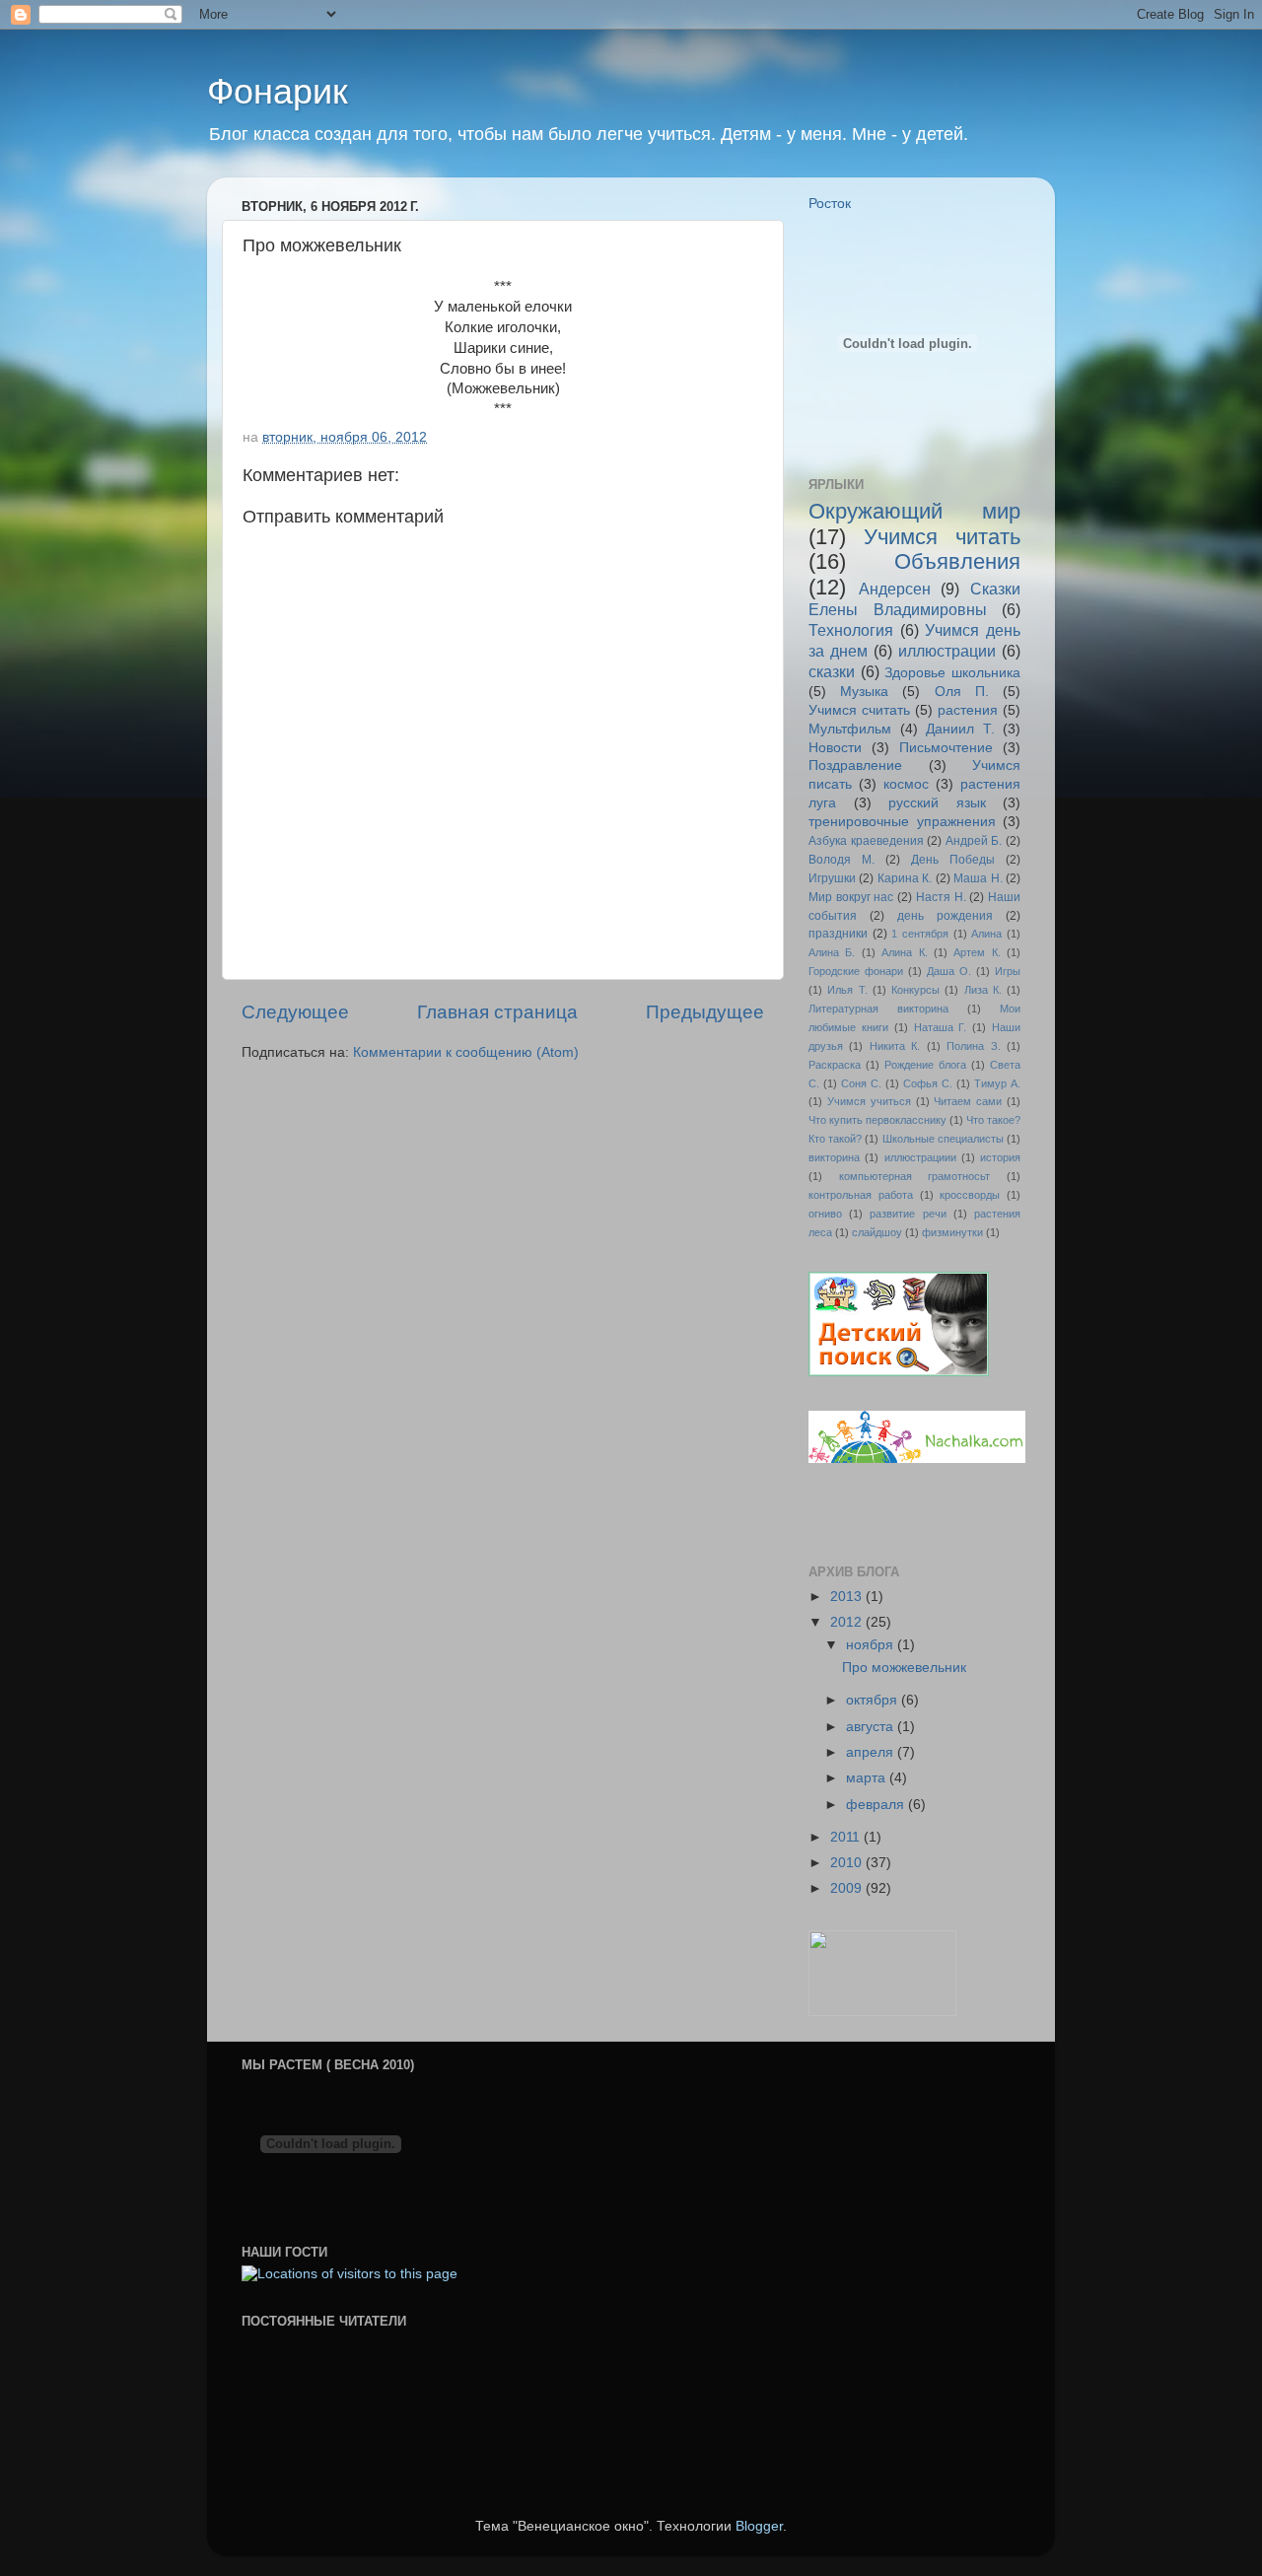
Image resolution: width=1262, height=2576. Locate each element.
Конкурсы (915, 990)
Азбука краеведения (866, 841)
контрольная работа (861, 1195)
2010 (848, 1863)
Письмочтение (946, 748)
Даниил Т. (960, 729)
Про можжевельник (904, 1668)
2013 (848, 1597)
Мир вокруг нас (851, 897)
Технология (851, 630)
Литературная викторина (878, 1009)
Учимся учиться (869, 1101)
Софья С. (928, 1083)
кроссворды (970, 1195)
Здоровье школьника (952, 673)
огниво (825, 1214)
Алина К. (904, 952)
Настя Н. (941, 897)
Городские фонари (856, 971)
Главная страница (497, 1012)
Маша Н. (978, 878)
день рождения (945, 916)
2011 (847, 1837)
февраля (877, 1805)
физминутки (952, 1232)
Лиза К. (983, 990)
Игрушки (832, 878)
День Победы (953, 860)
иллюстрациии (920, 1157)
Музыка (864, 692)
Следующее (295, 1012)
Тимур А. (997, 1083)
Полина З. (973, 1046)
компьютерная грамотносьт (915, 1176)
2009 (848, 1888)
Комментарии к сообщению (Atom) (466, 1052)
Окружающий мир (914, 511)
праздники (838, 934)
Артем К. (977, 952)
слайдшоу (877, 1232)
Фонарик (278, 91)
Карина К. (905, 878)
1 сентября (920, 934)
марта (868, 1778)
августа (872, 1727)
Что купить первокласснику (877, 1120)
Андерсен (895, 589)
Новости (835, 748)
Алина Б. (832, 952)
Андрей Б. (974, 841)
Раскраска (835, 1065)
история (1000, 1157)
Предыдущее (705, 1012)
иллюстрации (947, 651)
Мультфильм (850, 729)
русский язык (937, 803)
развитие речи (908, 1214)
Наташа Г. (941, 1027)
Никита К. (895, 1046)
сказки (832, 671)
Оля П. (962, 692)
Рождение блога (925, 1065)
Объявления (957, 561)
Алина (986, 934)
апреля (872, 1752)
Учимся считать (859, 710)
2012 (848, 1622)
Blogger (759, 2526)
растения (968, 710)
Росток (830, 204)
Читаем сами (968, 1101)
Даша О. (949, 971)
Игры (1008, 971)
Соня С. (861, 1083)
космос (906, 784)
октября (874, 1700)
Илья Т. (847, 990)
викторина (834, 1157)
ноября (872, 1645)
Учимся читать (942, 537)
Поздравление (855, 766)
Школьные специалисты (943, 1139)
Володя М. (841, 860)
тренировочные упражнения (902, 822)
